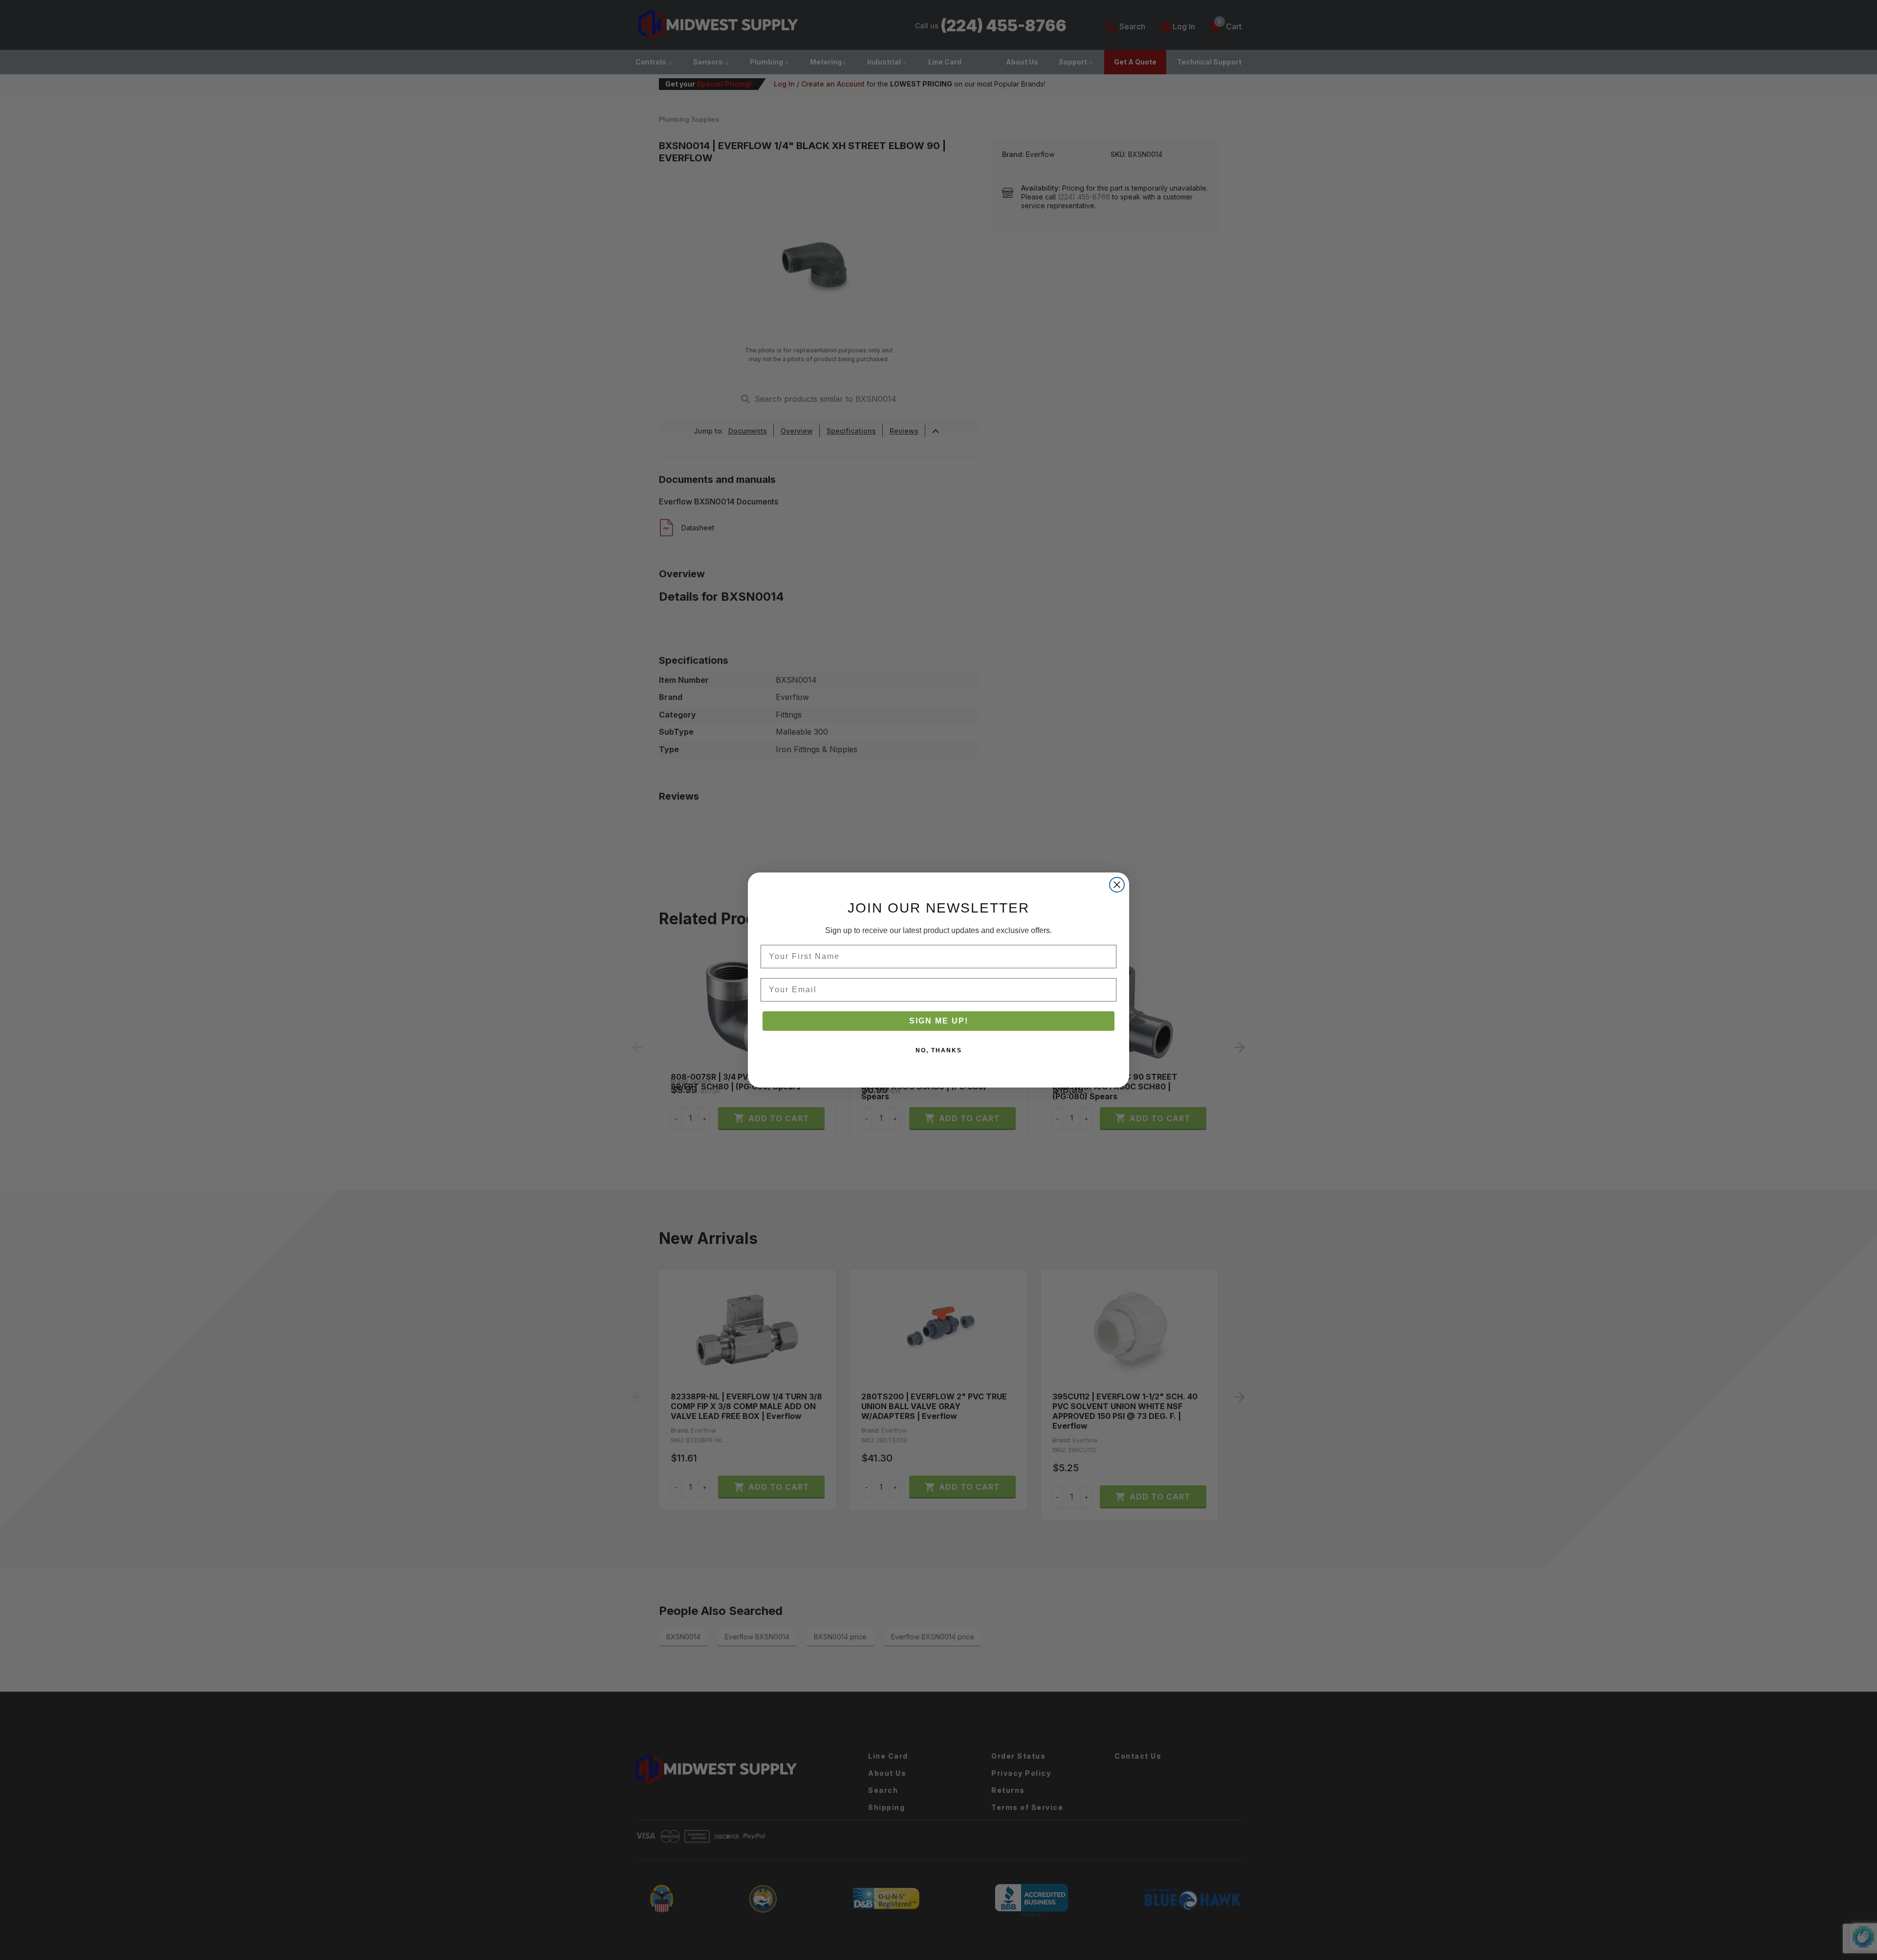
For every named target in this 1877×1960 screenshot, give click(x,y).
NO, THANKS (939, 1050)
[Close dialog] (1117, 885)
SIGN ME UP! (939, 1021)
